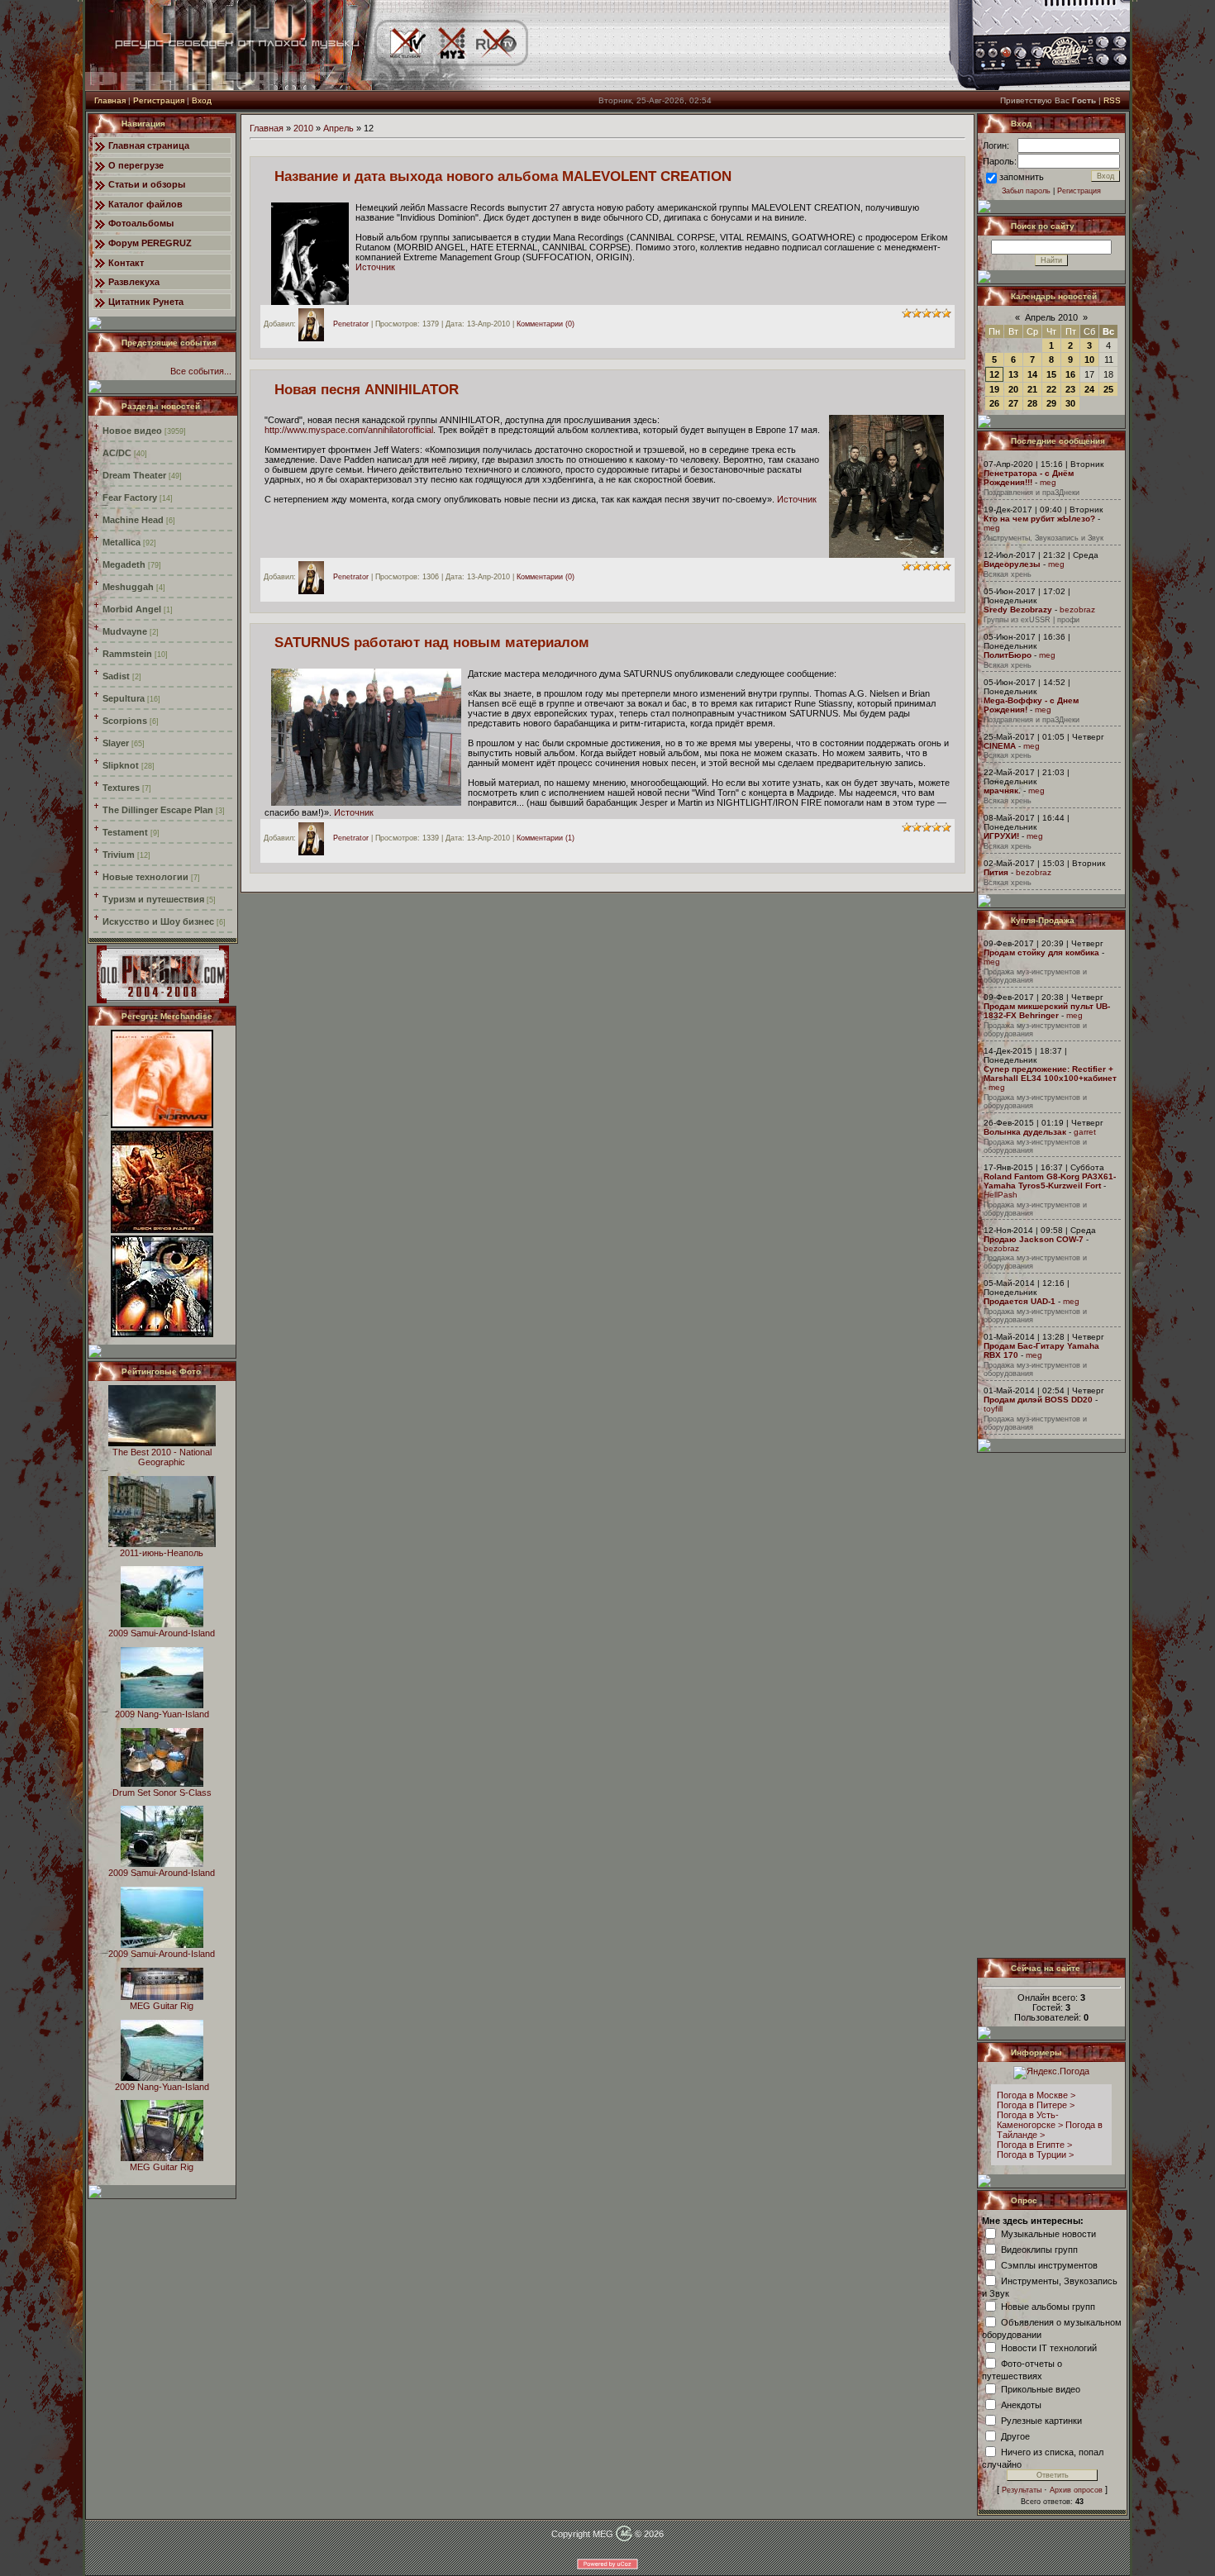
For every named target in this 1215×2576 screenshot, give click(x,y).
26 (994, 403)
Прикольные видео (1041, 2388)
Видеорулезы (1012, 564)
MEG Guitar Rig (162, 2006)
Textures (121, 788)
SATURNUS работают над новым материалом (432, 642)
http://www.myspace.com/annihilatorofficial (349, 430)
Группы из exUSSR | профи (1032, 620)
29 (1051, 403)
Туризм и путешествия (153, 899)
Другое (1015, 2436)
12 (994, 374)
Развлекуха (134, 282)
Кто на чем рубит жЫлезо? (1039, 519)
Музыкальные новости (1048, 2233)
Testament (125, 832)
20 (1013, 389)
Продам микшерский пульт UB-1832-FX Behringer (1047, 1011)
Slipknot (121, 765)
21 (1032, 389)
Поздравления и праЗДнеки (1032, 493)
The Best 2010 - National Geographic (162, 1457)
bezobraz (1077, 609)
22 (1051, 389)
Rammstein (127, 654)
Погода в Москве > (1036, 2095)
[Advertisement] (1052, 1705)
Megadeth (124, 564)
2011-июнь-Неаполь (162, 1553)
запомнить (1022, 177)
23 (1070, 389)
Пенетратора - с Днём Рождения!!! (1029, 478)
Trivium (119, 855)
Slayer (116, 743)
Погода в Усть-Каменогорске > (1030, 2120)
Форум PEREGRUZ (150, 243)
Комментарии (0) (546, 324)
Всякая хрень (1008, 574)
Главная (110, 100)
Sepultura (124, 698)
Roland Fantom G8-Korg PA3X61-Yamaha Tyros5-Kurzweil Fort (1050, 1181)
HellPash (1001, 1195)
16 (1070, 374)
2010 (303, 128)
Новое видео (132, 431)
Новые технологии (145, 877)
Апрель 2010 (1051, 317)
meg (1048, 482)
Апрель (338, 128)
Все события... (201, 371)
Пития (996, 872)
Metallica (121, 542)
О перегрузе (136, 165)
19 (994, 389)
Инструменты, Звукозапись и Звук (1043, 538)
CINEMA (1000, 746)
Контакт (126, 263)
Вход (202, 100)
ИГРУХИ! (1001, 836)
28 (1032, 403)
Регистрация (159, 100)
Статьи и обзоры (147, 184)
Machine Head (133, 520)
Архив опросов (1076, 2490)
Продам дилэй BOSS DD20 (1038, 1400)
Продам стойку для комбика (1041, 952)
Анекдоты (1021, 2404)
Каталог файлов (145, 204)
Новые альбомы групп (1048, 2306)
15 (1051, 374)
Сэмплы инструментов (1049, 2264)
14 (1032, 374)
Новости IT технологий (1049, 2347)
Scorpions (125, 721)
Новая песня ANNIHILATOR (367, 389)
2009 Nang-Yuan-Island (162, 1714)
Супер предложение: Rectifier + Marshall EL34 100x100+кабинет (1050, 1074)
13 (1013, 374)
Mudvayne (125, 631)
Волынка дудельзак (1025, 1132)
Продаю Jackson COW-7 (1034, 1239)
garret (1085, 1132)
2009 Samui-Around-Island (162, 1633)
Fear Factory (130, 498)
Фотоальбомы (141, 223)
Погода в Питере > (1036, 2105)
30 (1070, 403)
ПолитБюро (1008, 655)
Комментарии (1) (546, 838)
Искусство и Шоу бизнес (158, 921)
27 (1013, 403)
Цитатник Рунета (146, 302)
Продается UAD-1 (1020, 1301)
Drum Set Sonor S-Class (162, 1793)
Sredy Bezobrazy (1018, 609)
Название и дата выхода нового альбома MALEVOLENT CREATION (503, 176)
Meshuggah (128, 587)
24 (1089, 389)
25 (1108, 389)
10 (1089, 359)
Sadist (116, 676)
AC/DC (117, 453)
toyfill (993, 1409)
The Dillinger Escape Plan (158, 810)
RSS (1112, 100)
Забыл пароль (1026, 191)
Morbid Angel (132, 609)
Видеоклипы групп (1039, 2249)
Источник (375, 267)
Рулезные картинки (1041, 2420)
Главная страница (149, 145)
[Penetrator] (315, 324)
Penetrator (351, 324)
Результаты (1022, 2490)
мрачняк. (1002, 790)
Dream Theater (134, 475)
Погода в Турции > (1035, 2155)
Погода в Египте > (1034, 2145)
